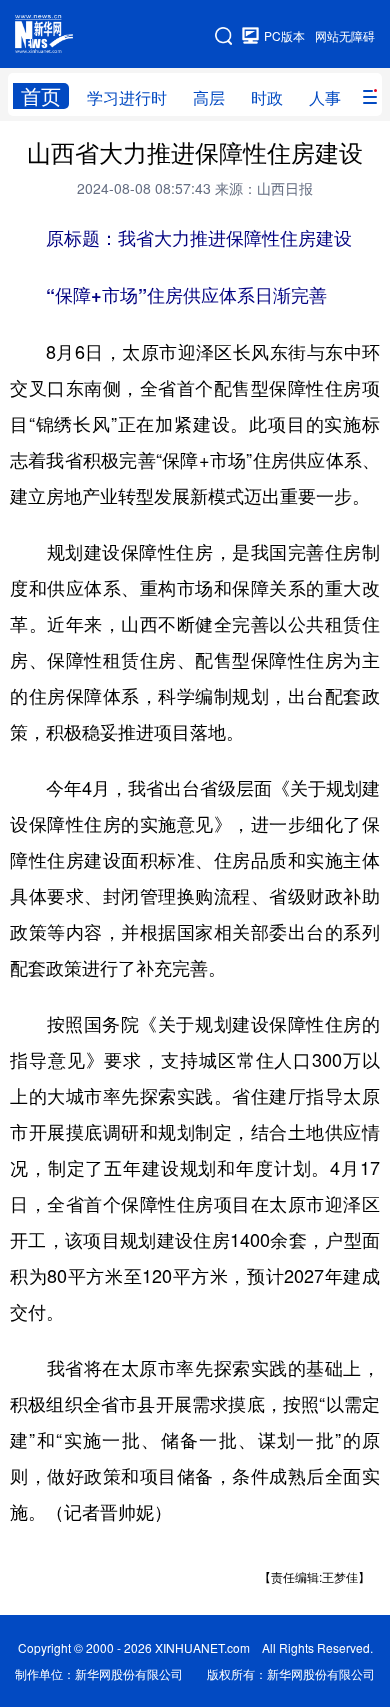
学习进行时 (127, 97)
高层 (209, 97)
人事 (325, 97)
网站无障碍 (345, 35)
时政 (267, 97)
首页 (41, 96)
